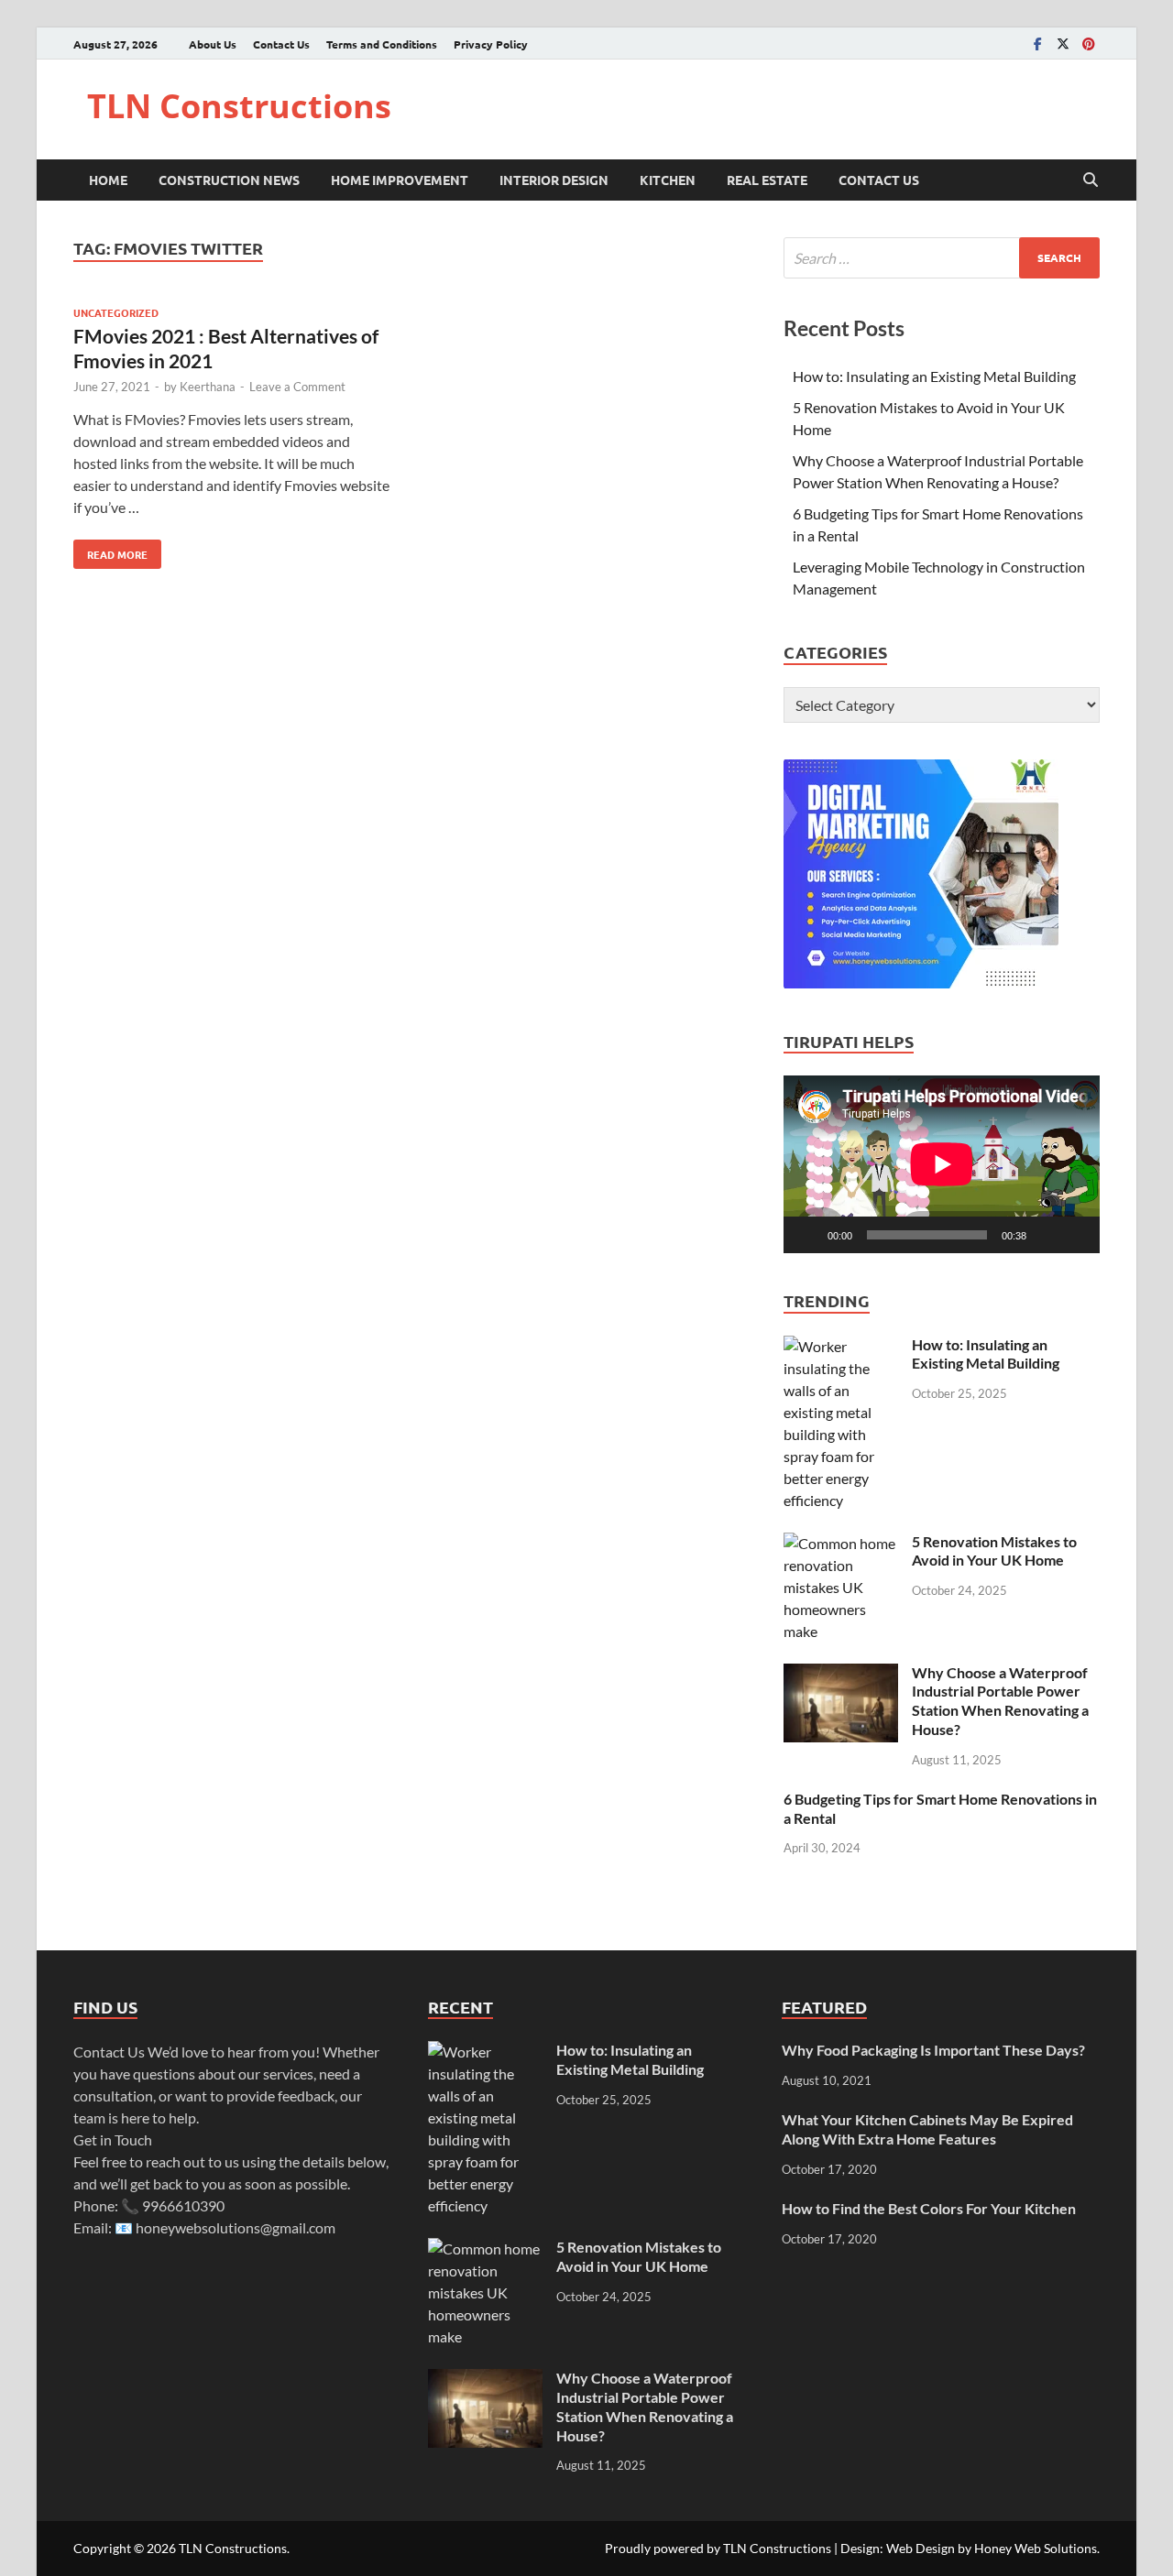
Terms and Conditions (382, 44)
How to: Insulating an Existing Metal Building (934, 376)
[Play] (807, 1235)
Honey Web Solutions (1036, 2548)
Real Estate (767, 180)
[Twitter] (1063, 44)
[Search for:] (942, 258)
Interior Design (554, 180)
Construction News (229, 180)
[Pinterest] (1089, 44)
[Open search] (1091, 180)
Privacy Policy (491, 44)
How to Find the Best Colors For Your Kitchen (929, 2208)
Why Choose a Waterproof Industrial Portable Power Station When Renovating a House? (1000, 1701)
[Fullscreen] (1076, 1235)
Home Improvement (400, 180)
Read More (110, 551)
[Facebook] (1037, 44)
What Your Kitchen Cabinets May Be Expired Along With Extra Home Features (927, 2129)
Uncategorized (116, 312)
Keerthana (208, 387)
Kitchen (668, 180)
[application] (942, 1164)
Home (108, 180)
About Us (213, 44)
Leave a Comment (297, 387)
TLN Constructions (239, 106)
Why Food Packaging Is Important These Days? (933, 2050)
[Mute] (1047, 1235)
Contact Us (281, 44)
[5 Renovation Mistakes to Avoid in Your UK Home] (841, 1543)
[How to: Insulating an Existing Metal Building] (841, 1346)
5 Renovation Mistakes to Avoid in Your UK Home (994, 1551)
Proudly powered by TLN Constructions (718, 2548)
